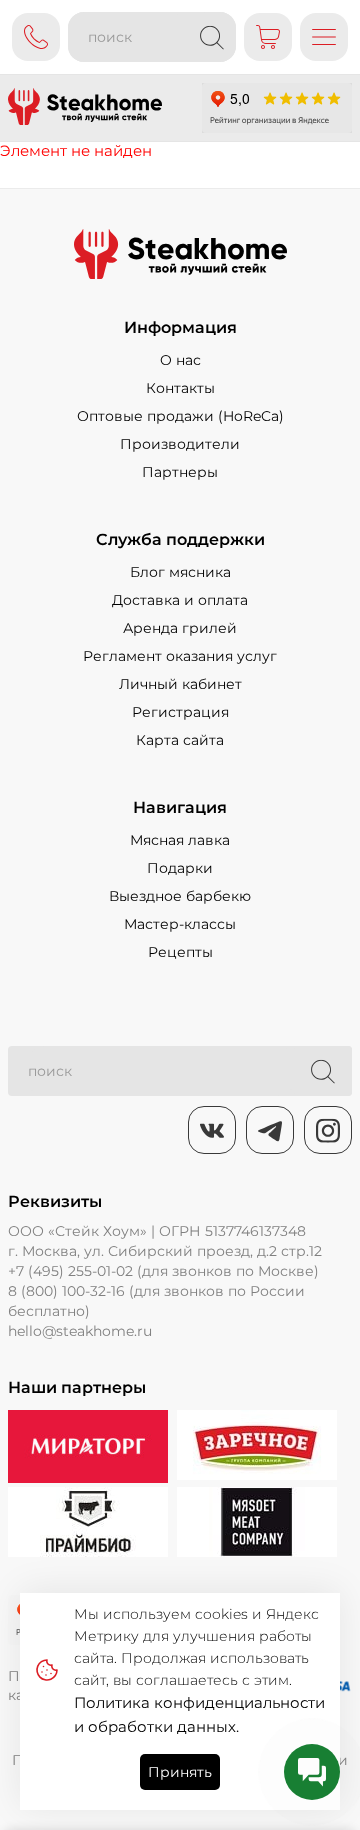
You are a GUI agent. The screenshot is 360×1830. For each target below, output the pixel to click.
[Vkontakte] (212, 1130)
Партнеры (180, 472)
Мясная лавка (180, 840)
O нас (180, 360)
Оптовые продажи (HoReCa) (180, 416)
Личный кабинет (180, 684)
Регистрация (180, 712)
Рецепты (180, 952)
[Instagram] (328, 1130)
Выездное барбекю (180, 896)
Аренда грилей (180, 628)
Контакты (180, 388)
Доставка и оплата (180, 600)
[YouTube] (270, 1130)
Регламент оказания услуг (180, 656)
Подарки (180, 868)
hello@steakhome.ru (80, 1331)
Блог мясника (180, 572)
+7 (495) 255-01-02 (70, 1271)
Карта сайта (180, 740)
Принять (180, 1772)
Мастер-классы (180, 924)
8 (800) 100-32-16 (66, 1291)
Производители (180, 444)
